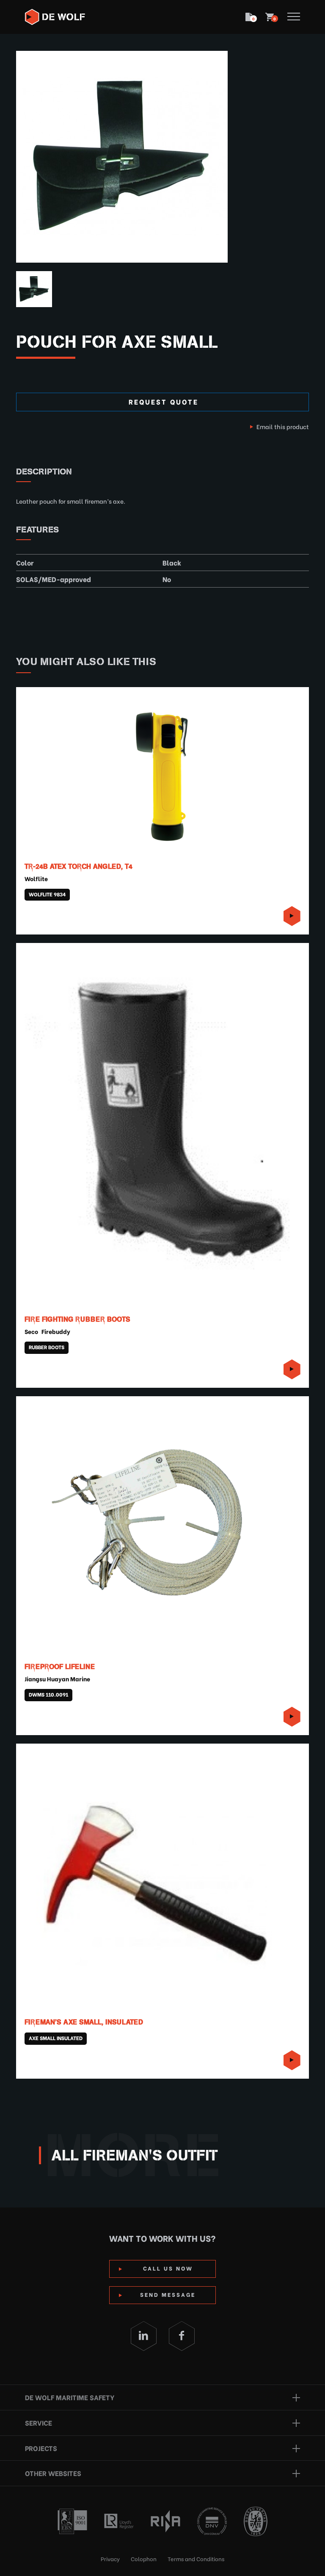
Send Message (168, 2294)
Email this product (283, 426)
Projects (41, 2448)
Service (39, 2422)
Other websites (53, 2473)
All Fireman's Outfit (135, 2155)
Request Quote (164, 401)
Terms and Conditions (196, 2558)
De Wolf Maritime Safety (70, 2397)
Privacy (110, 2558)
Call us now (168, 2268)
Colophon (144, 2558)
